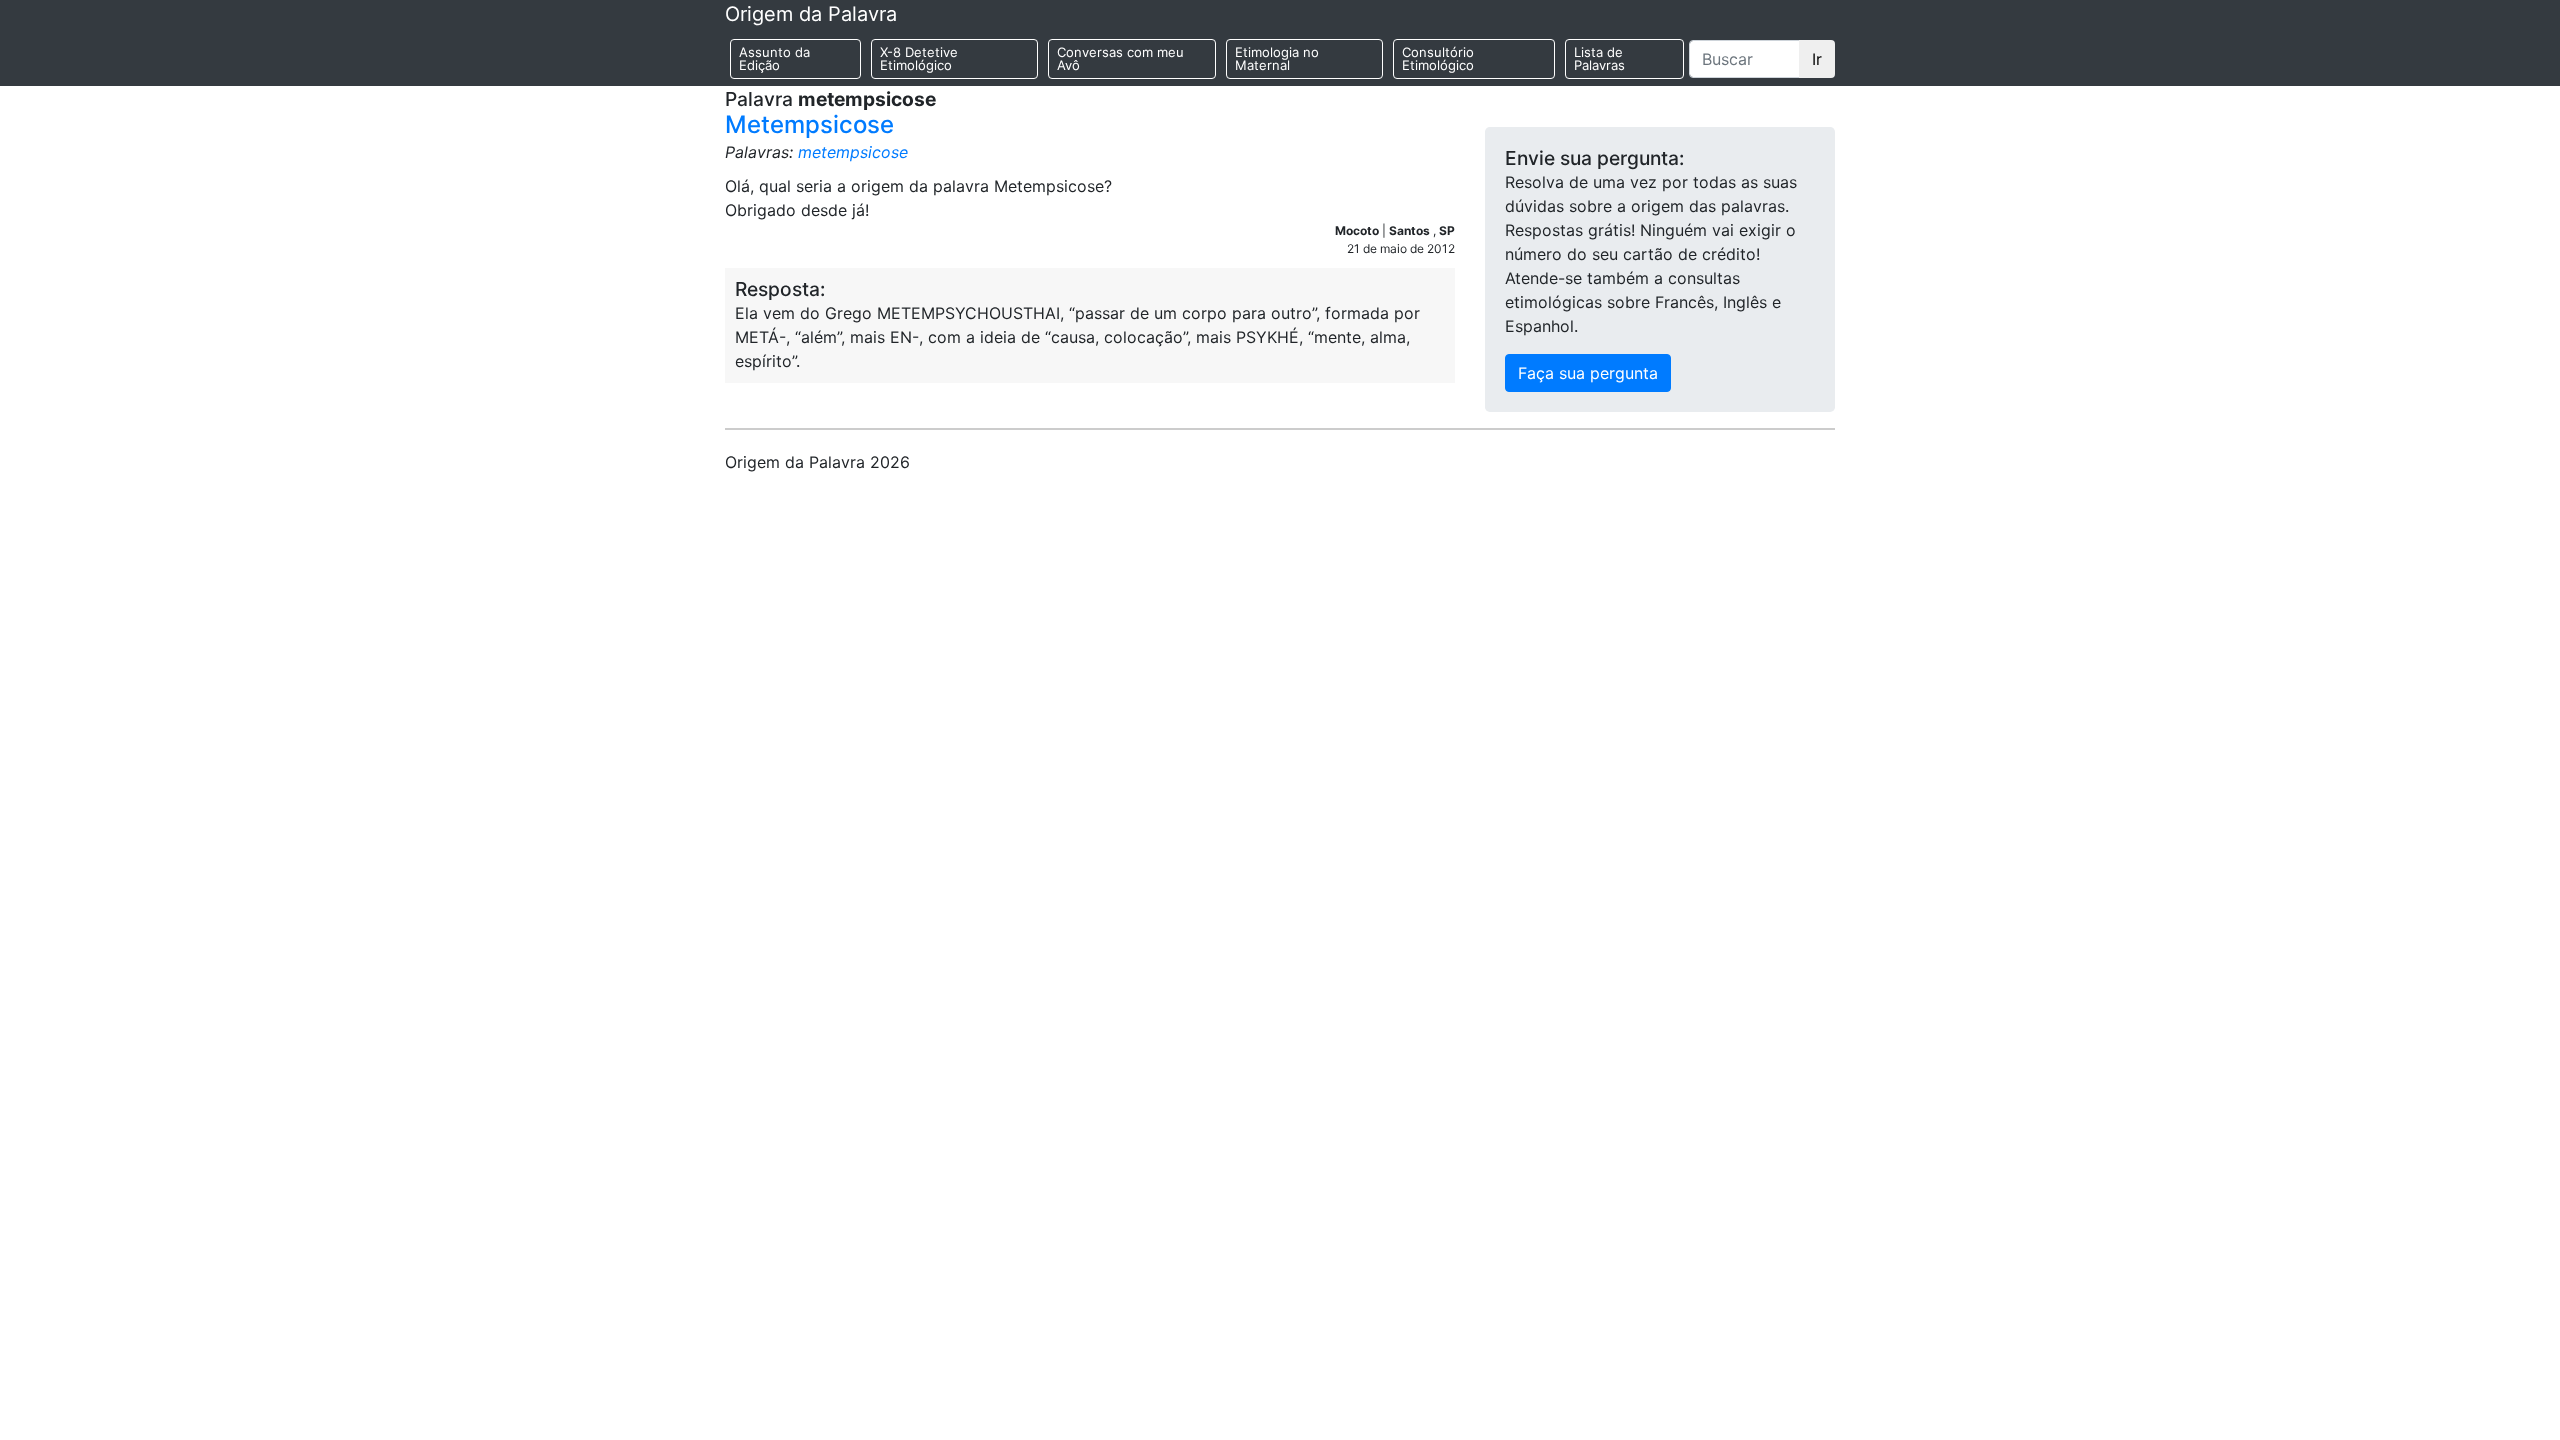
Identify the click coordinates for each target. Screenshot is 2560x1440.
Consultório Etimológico (1438, 58)
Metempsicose (809, 124)
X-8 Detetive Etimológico (919, 58)
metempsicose (853, 152)
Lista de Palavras (1599, 58)
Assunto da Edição (774, 58)
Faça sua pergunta (1588, 373)
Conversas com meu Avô (1120, 58)
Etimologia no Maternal (1277, 58)
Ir (1817, 59)
